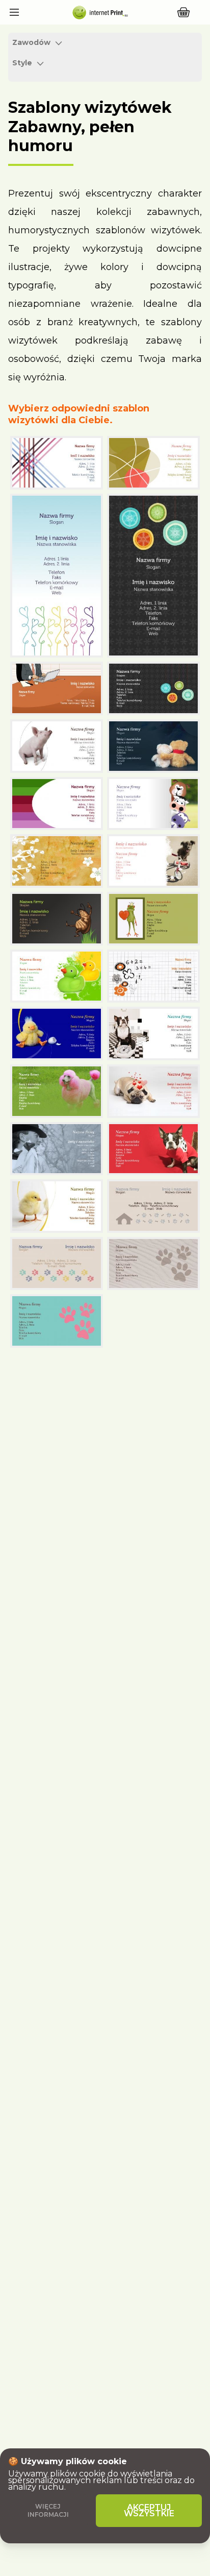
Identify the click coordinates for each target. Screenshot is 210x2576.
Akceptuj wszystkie (149, 2510)
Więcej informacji (48, 2510)
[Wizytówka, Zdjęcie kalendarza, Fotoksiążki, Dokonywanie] (99, 12)
